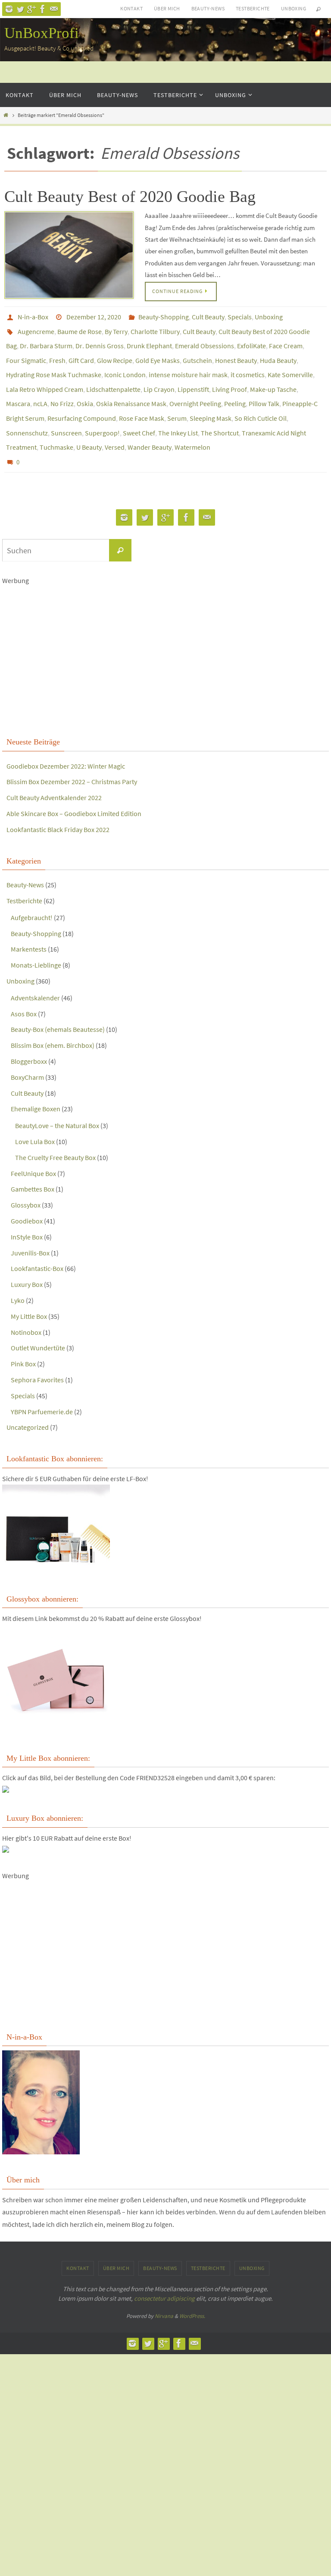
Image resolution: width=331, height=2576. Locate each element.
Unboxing (294, 8)
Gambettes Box (33, 1163)
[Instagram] (9, 9)
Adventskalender (35, 971)
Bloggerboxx (29, 1035)
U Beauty (89, 425)
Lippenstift (193, 376)
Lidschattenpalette (113, 376)
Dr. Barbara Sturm (46, 340)
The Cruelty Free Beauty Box (55, 1131)
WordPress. (192, 2290)
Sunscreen (66, 413)
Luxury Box (27, 1258)
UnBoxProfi (42, 33)
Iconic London (125, 364)
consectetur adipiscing (164, 2272)
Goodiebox (27, 1195)
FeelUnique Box (33, 1147)
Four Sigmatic (26, 352)
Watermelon (192, 425)
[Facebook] (43, 9)
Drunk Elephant (149, 340)
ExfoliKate (251, 340)
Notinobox (26, 1306)
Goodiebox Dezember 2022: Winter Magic (66, 740)
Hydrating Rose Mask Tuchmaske (54, 364)
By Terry (116, 328)
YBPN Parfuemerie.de (42, 1385)
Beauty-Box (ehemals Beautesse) (58, 1003)
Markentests (29, 923)
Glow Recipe (115, 352)
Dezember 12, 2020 (94, 316)
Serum (177, 400)
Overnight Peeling (195, 388)
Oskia (85, 388)
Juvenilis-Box (30, 1227)
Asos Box (24, 987)
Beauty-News (208, 8)
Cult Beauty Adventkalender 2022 (54, 772)
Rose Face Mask (142, 400)
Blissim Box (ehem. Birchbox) (53, 1019)
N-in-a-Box (33, 316)
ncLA (40, 388)
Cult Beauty (208, 316)
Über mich (167, 8)
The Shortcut (220, 413)
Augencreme (36, 328)
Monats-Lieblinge (36, 939)
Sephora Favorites (37, 1353)
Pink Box (23, 1338)
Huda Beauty (278, 352)
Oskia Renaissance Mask (131, 388)
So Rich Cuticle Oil (261, 400)
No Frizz (62, 388)
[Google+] (31, 9)
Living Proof (230, 376)
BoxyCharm (27, 1051)
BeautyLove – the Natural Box (57, 1100)
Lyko (18, 1274)
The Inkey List (178, 413)
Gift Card (81, 352)
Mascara (18, 388)
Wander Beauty (150, 425)
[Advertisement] (165, 621)
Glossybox (26, 1179)
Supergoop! (102, 413)
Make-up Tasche (273, 376)
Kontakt (131, 8)
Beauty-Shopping (164, 316)
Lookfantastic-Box (37, 1242)
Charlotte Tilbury (155, 328)
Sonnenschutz (27, 413)
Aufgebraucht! (32, 891)
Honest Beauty (236, 352)
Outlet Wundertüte (38, 1322)
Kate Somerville (290, 364)
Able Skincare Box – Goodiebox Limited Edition (74, 787)
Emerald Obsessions (205, 340)
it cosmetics (248, 364)
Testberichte (253, 8)
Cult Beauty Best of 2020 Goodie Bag (130, 196)
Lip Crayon (159, 376)
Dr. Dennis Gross (100, 340)
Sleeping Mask (211, 400)
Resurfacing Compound (82, 400)
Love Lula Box (35, 1115)
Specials (240, 316)
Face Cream (286, 340)
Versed (115, 425)
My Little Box (29, 1290)
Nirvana (164, 2290)
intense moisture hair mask (188, 364)
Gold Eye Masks (158, 352)
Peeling (235, 388)
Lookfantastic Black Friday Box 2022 (58, 803)
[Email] (54, 9)
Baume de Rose (80, 328)
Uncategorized (28, 1401)
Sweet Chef (139, 413)
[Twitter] (20, 9)
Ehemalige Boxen (36, 1083)
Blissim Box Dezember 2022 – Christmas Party (72, 756)
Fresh (57, 352)
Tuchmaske (56, 425)
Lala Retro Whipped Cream (45, 376)
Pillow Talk (264, 388)
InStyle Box (27, 1211)
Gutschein (197, 352)
